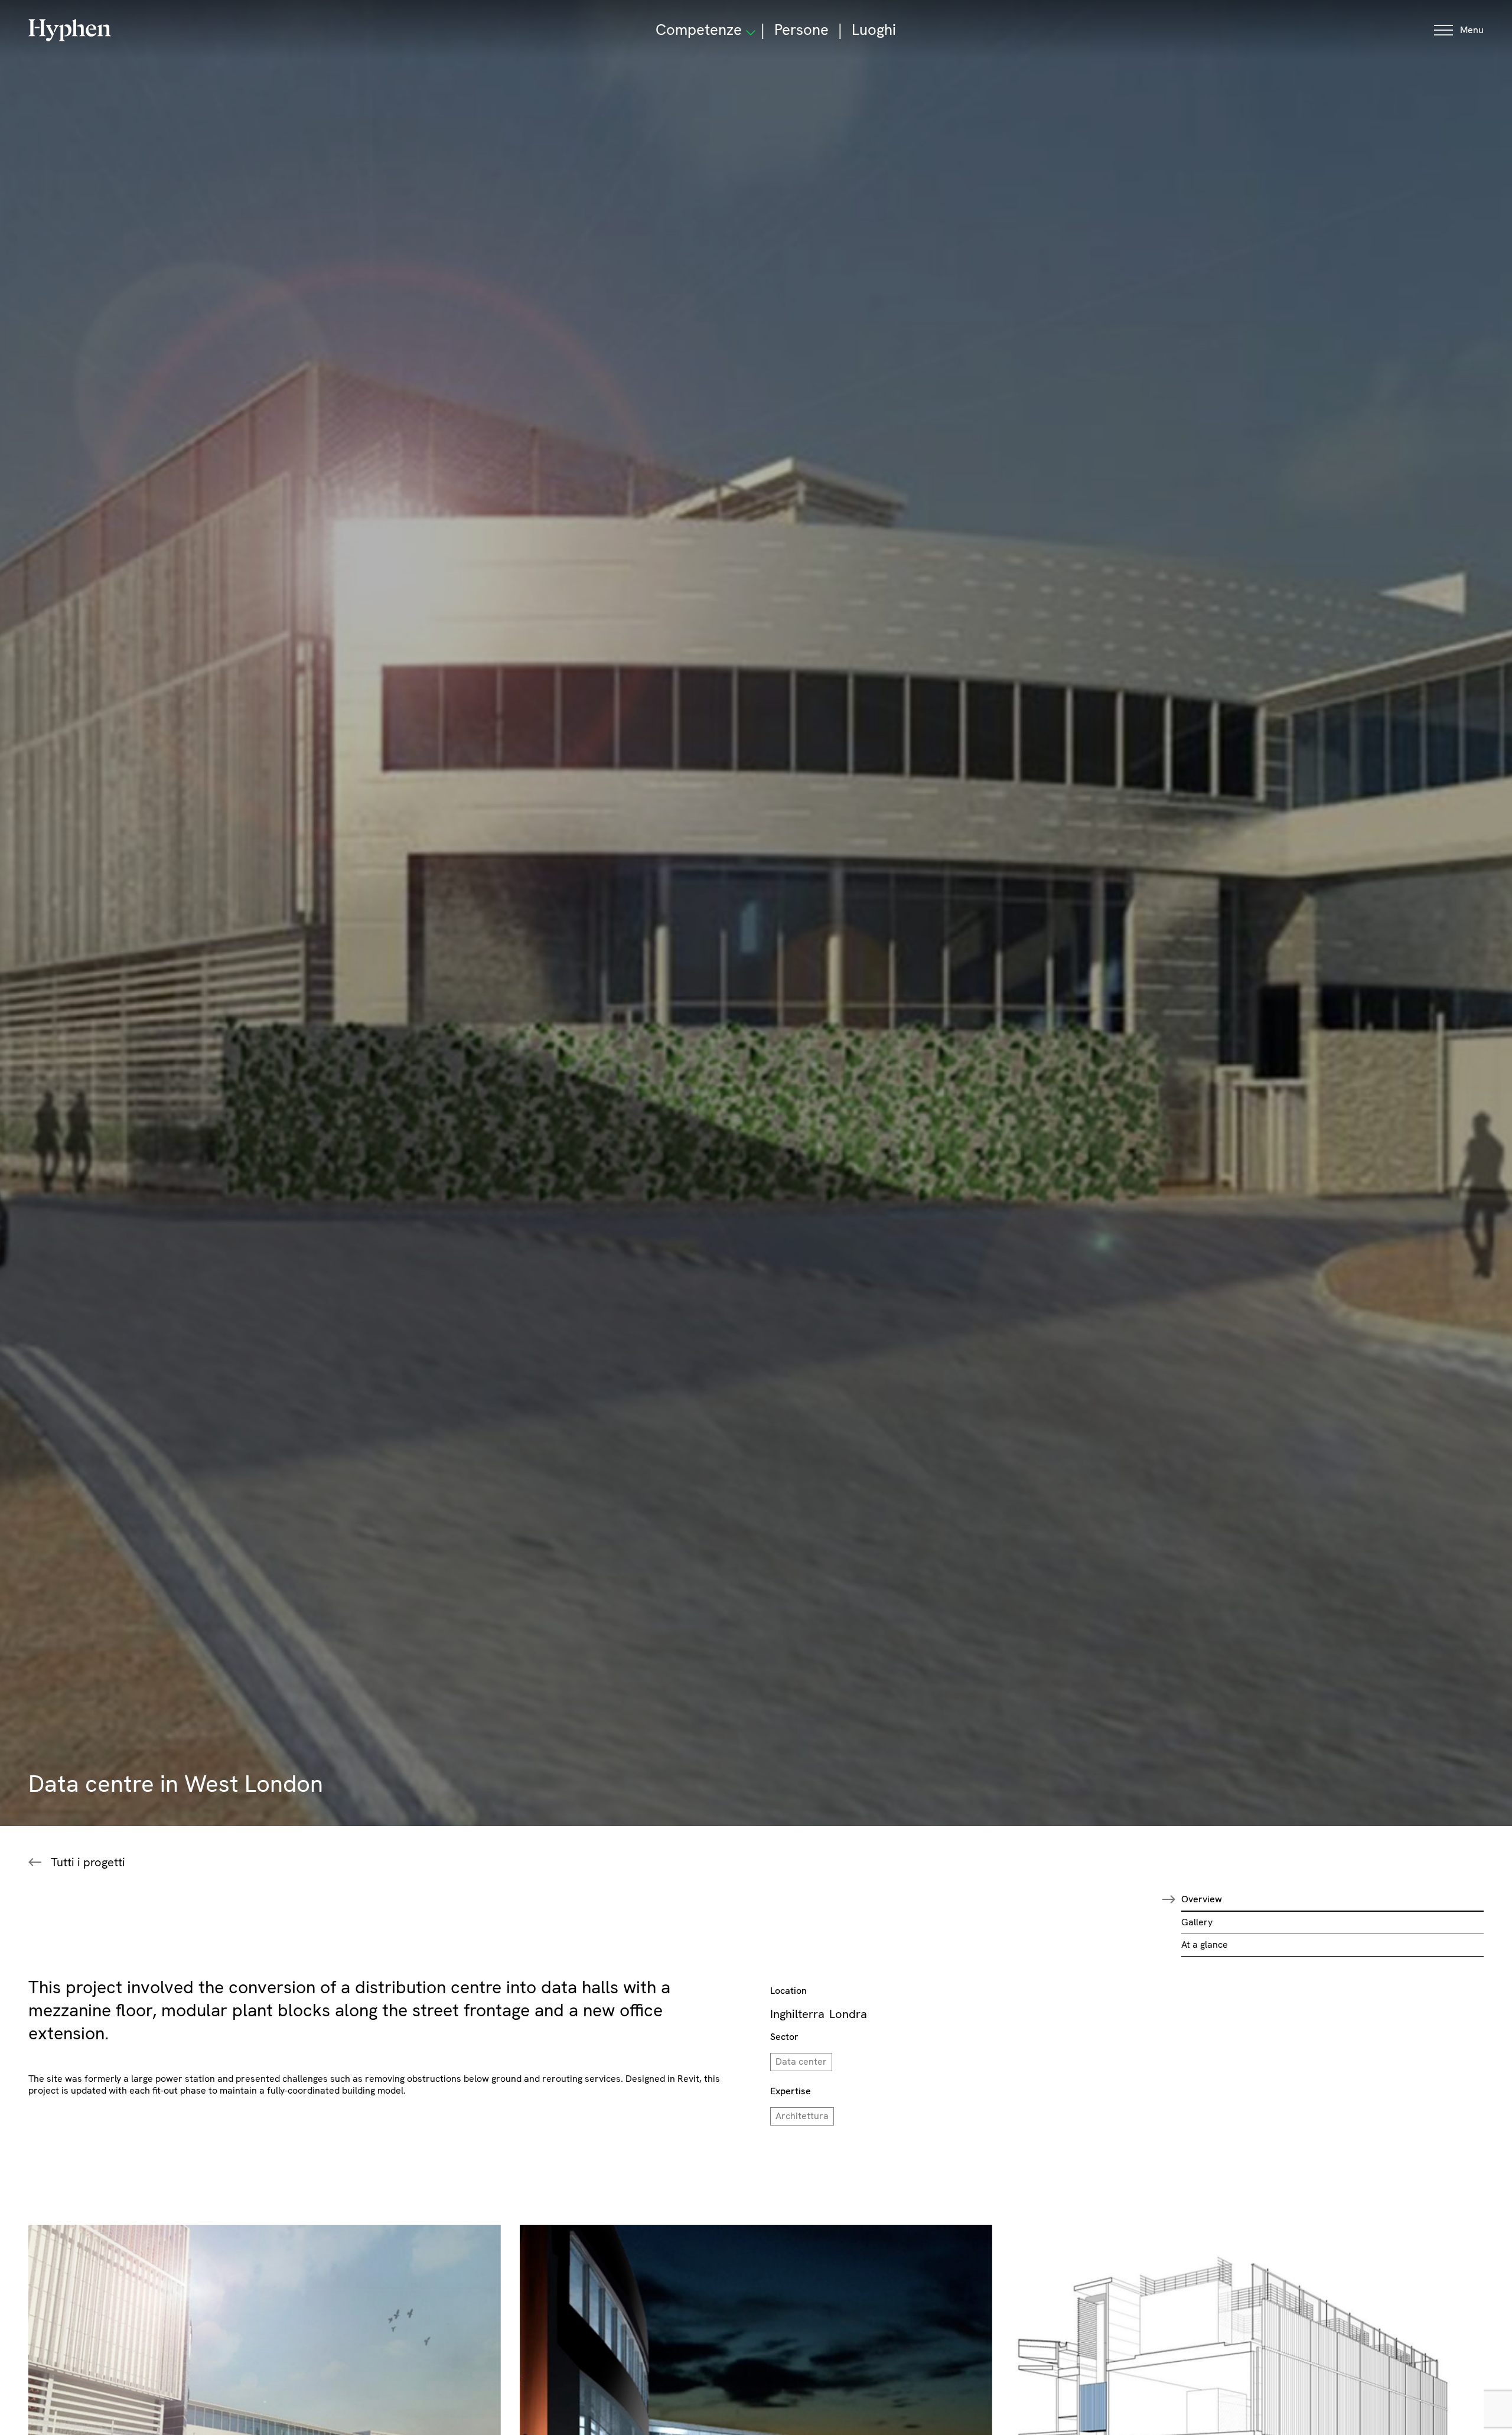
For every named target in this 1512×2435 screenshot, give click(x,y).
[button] (1459, 30)
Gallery (1197, 1922)
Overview (1202, 1899)
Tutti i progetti (88, 1862)
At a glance (1205, 1945)
